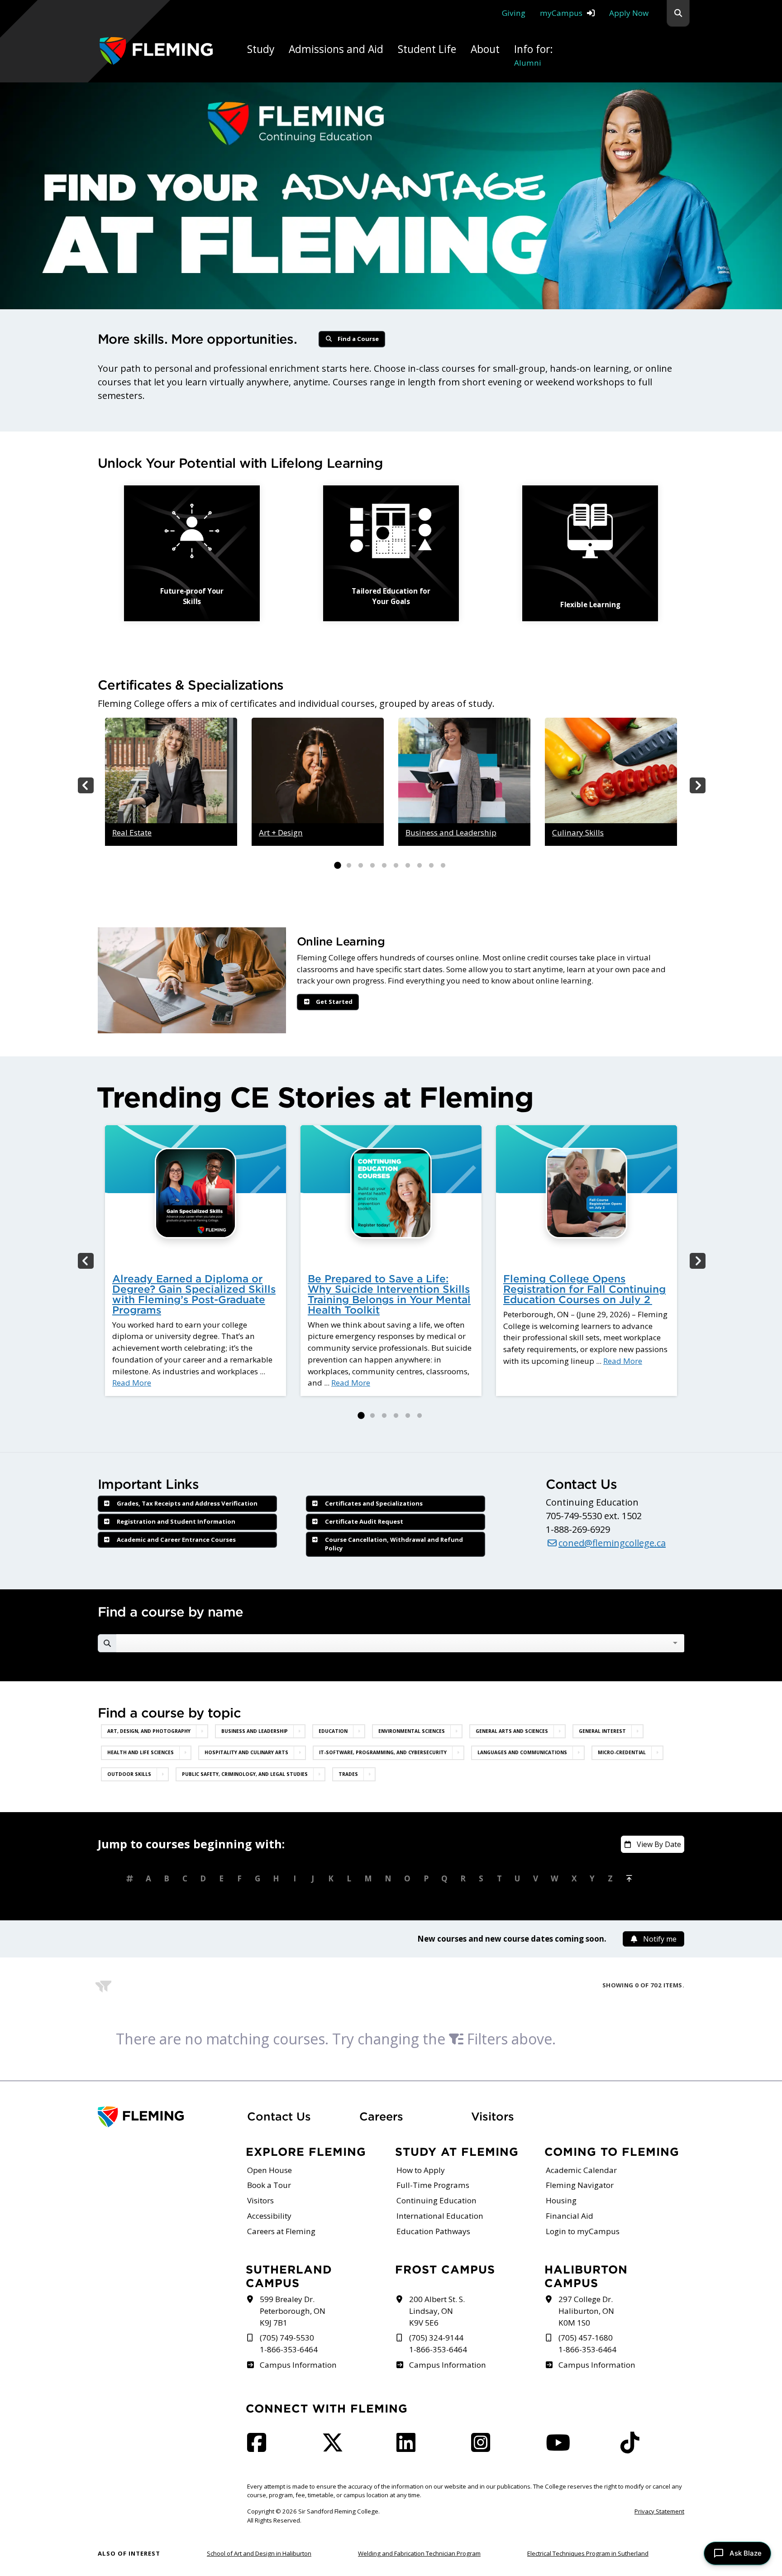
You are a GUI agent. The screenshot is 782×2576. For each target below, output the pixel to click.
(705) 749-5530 (287, 2338)
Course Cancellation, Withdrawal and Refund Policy (394, 1544)
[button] (678, 13)
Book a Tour (269, 2185)
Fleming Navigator (580, 2185)
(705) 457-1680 (586, 2338)
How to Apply (421, 2170)
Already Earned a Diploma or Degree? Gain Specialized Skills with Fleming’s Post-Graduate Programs (194, 1294)
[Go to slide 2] (349, 866)
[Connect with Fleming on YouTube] (561, 2448)
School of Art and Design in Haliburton (259, 2553)
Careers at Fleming (281, 2231)
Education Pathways (433, 2231)
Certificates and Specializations (374, 1503)
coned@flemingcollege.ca (612, 1543)
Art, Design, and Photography (149, 1731)
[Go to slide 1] (337, 866)
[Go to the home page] (156, 51)
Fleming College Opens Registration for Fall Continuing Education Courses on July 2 (584, 1289)
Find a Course (358, 339)
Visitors (493, 2116)
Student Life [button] (427, 49)
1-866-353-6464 (289, 2349)
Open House (269, 2170)
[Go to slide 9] (431, 866)
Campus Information (298, 2365)
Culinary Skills (578, 832)
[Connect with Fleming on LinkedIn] (409, 2448)
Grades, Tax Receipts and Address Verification (187, 1503)
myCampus (561, 13)
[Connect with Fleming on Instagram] (483, 2448)
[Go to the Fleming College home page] (167, 2117)
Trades (348, 1774)
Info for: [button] (534, 55)
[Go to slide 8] (420, 866)
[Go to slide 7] (408, 866)
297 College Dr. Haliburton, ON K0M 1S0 (586, 2311)
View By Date (659, 1844)
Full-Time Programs (433, 2185)
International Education (440, 2216)
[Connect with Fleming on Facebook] (259, 2448)
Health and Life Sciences (141, 1752)
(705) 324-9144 (436, 2338)
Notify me (660, 1939)
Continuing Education (436, 2200)
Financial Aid (570, 2216)
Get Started (334, 1002)
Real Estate (132, 832)
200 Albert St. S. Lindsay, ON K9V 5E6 (437, 2311)
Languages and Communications (522, 1752)
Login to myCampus (583, 2231)
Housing (561, 2200)
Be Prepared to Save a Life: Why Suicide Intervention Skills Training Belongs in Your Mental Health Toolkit (389, 1294)
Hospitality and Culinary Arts (246, 1752)
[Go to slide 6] (396, 866)
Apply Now (629, 13)
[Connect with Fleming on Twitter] (335, 2448)
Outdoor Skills (129, 1774)
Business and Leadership (451, 832)
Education (333, 1731)
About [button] (485, 49)
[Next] (697, 785)
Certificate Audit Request (364, 1521)
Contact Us (279, 2116)
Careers (410, 2116)
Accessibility (269, 2216)
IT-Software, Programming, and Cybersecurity (383, 1752)
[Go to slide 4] (372, 866)
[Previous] (85, 785)
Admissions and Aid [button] (336, 49)
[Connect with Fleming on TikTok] (633, 2448)
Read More (132, 1383)
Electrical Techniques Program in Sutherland (588, 2553)
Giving (514, 13)
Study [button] (261, 49)
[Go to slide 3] (361, 866)
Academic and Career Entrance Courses (176, 1540)
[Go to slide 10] (443, 866)
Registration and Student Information (176, 1521)
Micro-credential (622, 1752)
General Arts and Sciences (512, 1731)
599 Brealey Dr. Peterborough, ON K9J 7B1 (293, 2311)
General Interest (602, 1731)
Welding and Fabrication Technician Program (419, 2553)
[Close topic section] (202, 1731)
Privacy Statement (659, 2511)
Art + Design (281, 832)
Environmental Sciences (412, 1731)
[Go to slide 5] (384, 866)
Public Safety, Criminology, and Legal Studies (245, 1774)
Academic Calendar (581, 2170)
